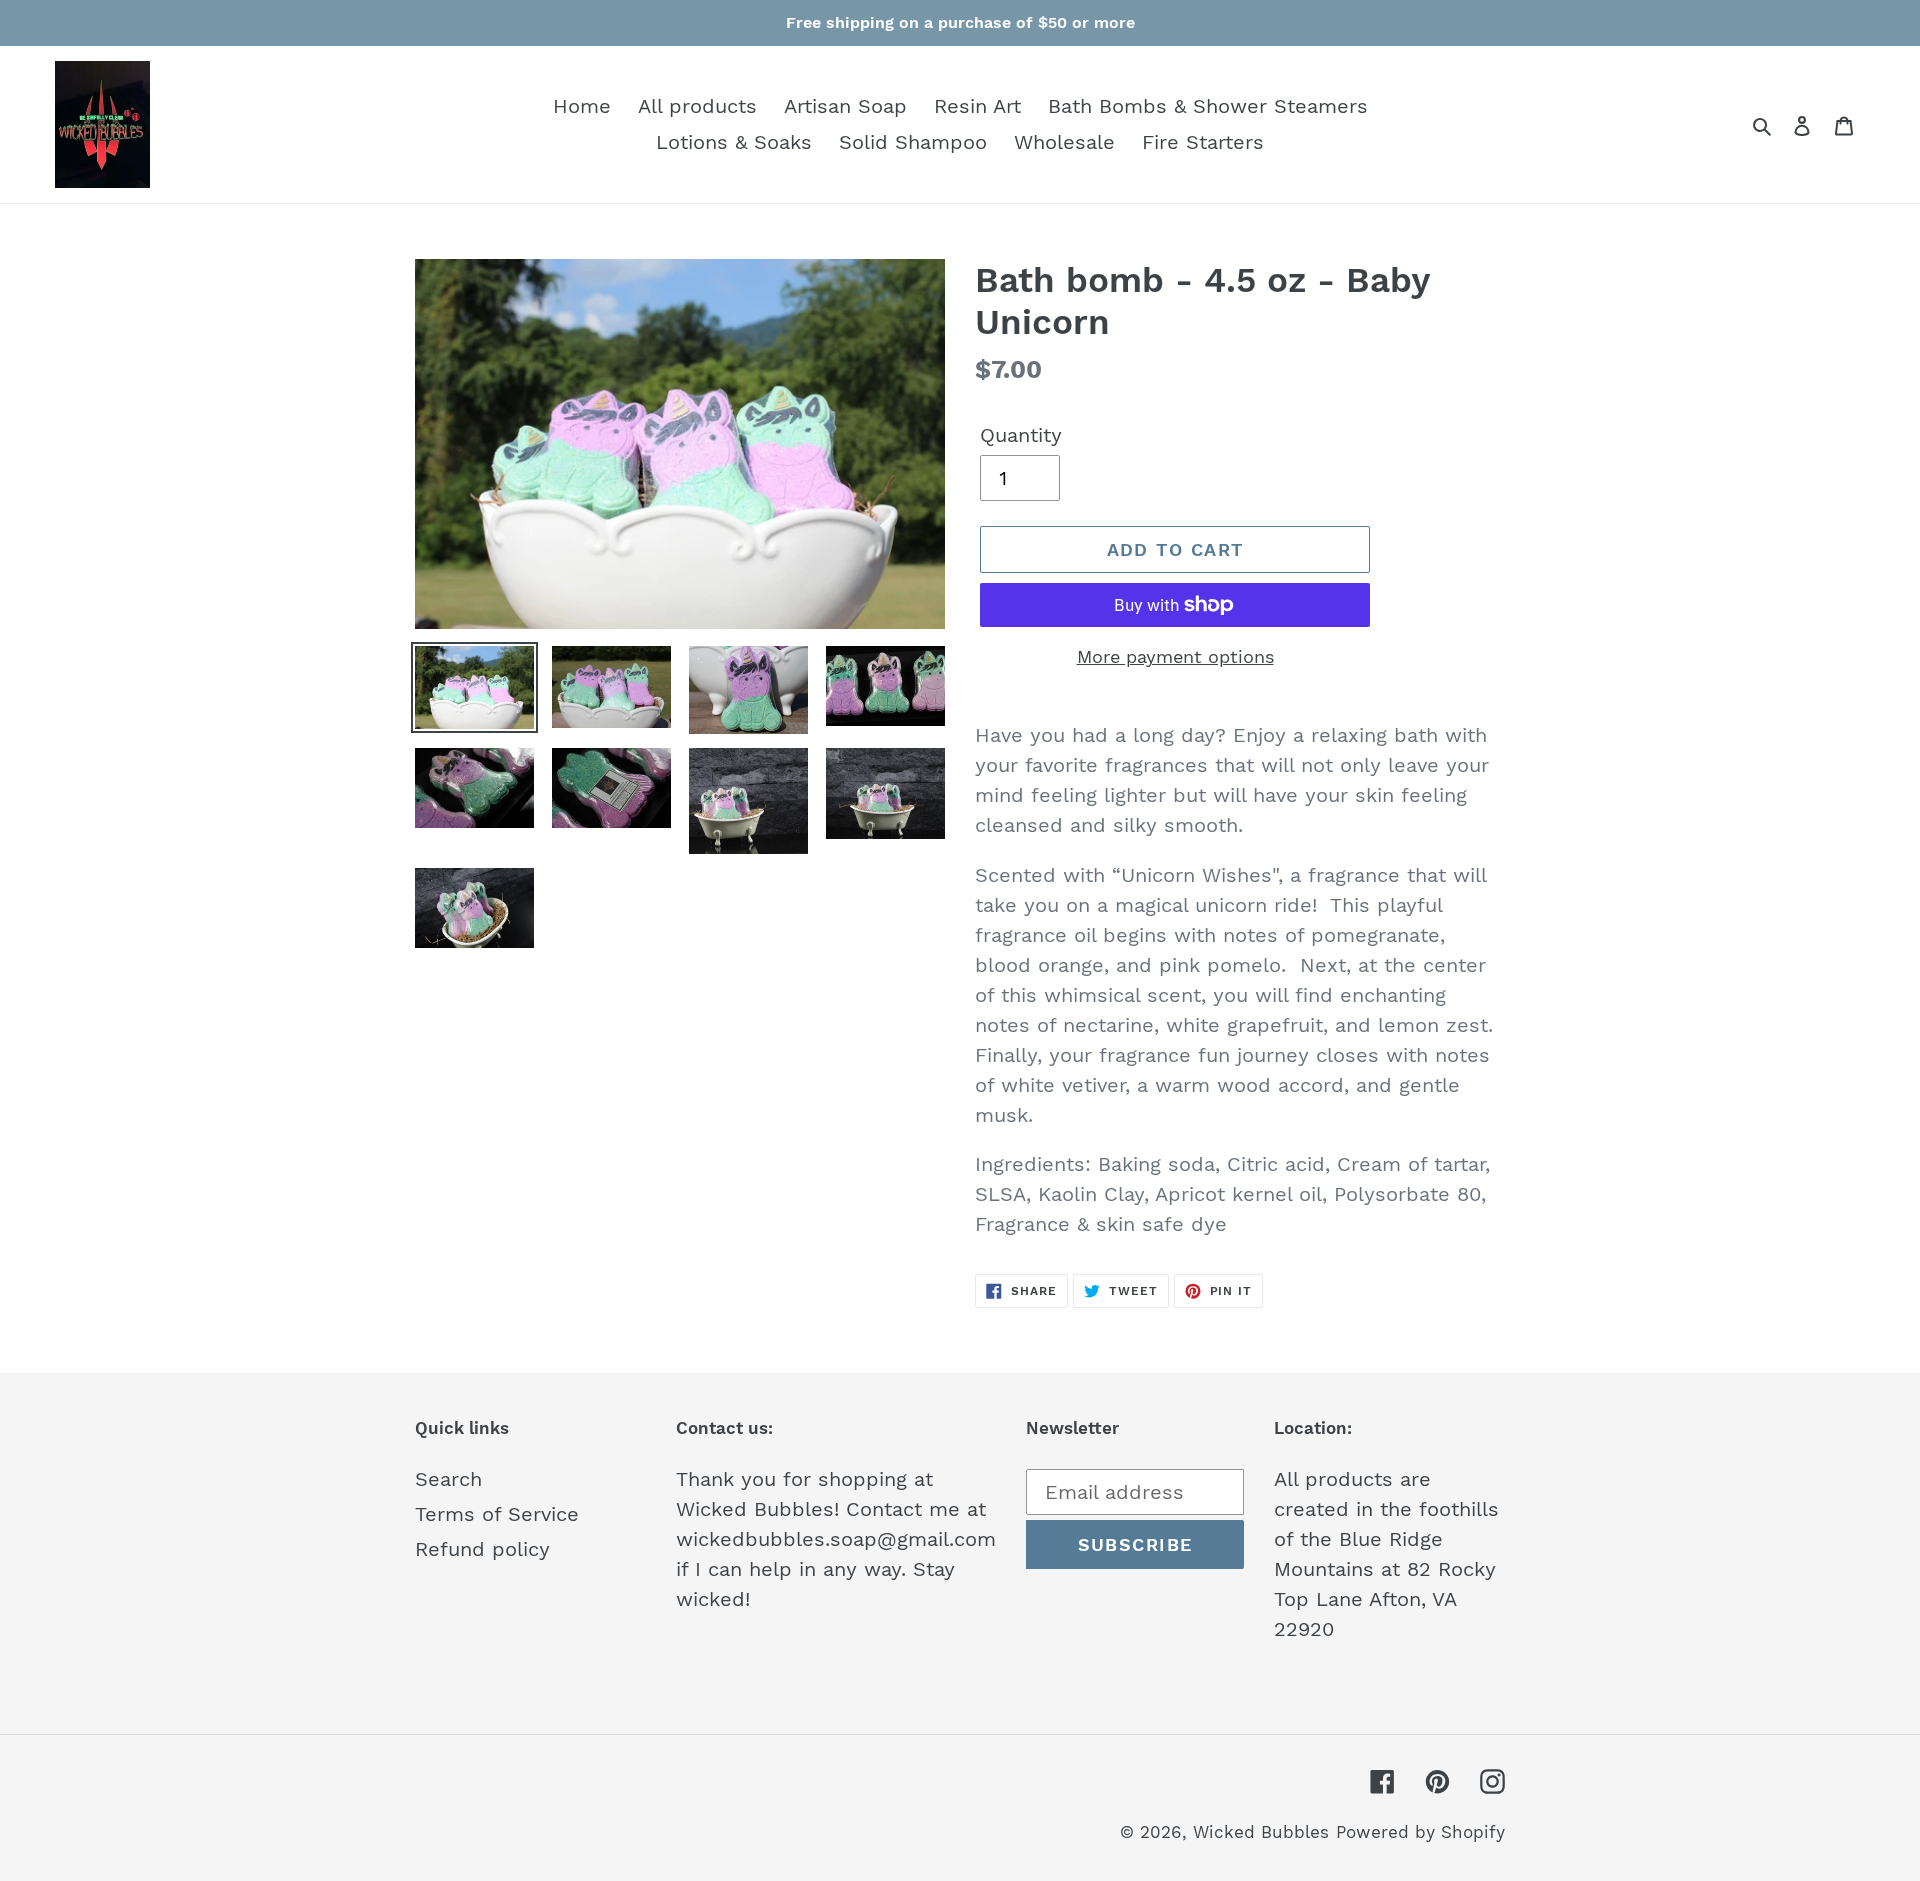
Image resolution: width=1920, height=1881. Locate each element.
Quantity (1021, 435)
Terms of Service (497, 1514)
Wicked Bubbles (1261, 1832)
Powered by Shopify (1420, 1832)
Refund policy (482, 1549)
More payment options (1175, 656)
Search (448, 1479)
